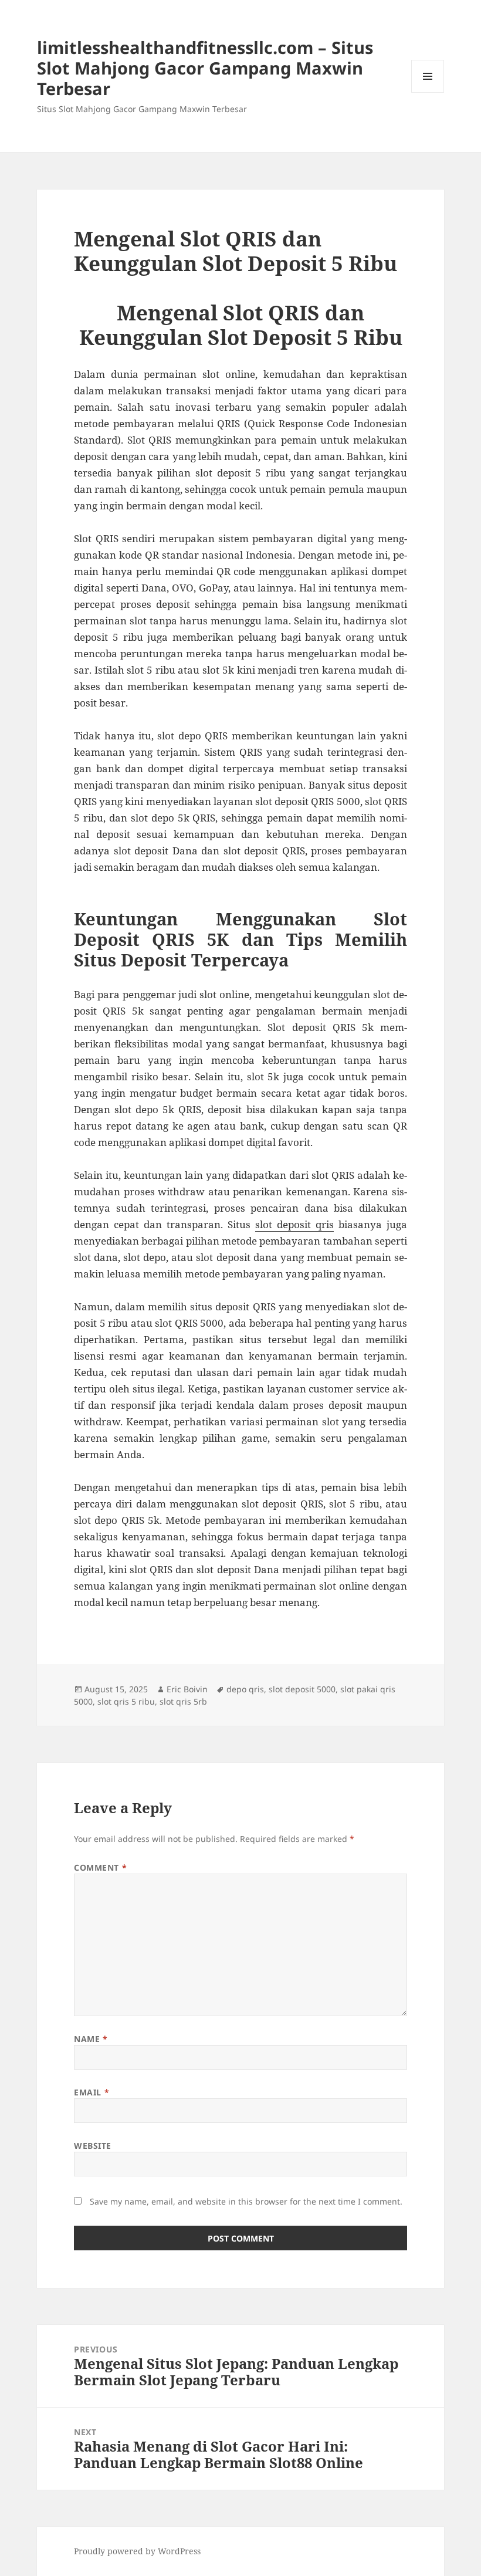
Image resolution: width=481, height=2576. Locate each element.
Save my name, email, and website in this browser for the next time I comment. (246, 2201)
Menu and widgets (428, 92)
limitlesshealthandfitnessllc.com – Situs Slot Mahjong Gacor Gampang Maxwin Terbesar (205, 68)
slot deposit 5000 (302, 1689)
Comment (100, 1867)
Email (92, 2092)
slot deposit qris (294, 1224)
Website (93, 2146)
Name (91, 2039)
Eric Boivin (187, 1689)
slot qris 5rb (183, 1701)
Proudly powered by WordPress (137, 2551)
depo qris (245, 1689)
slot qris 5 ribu (126, 1701)
